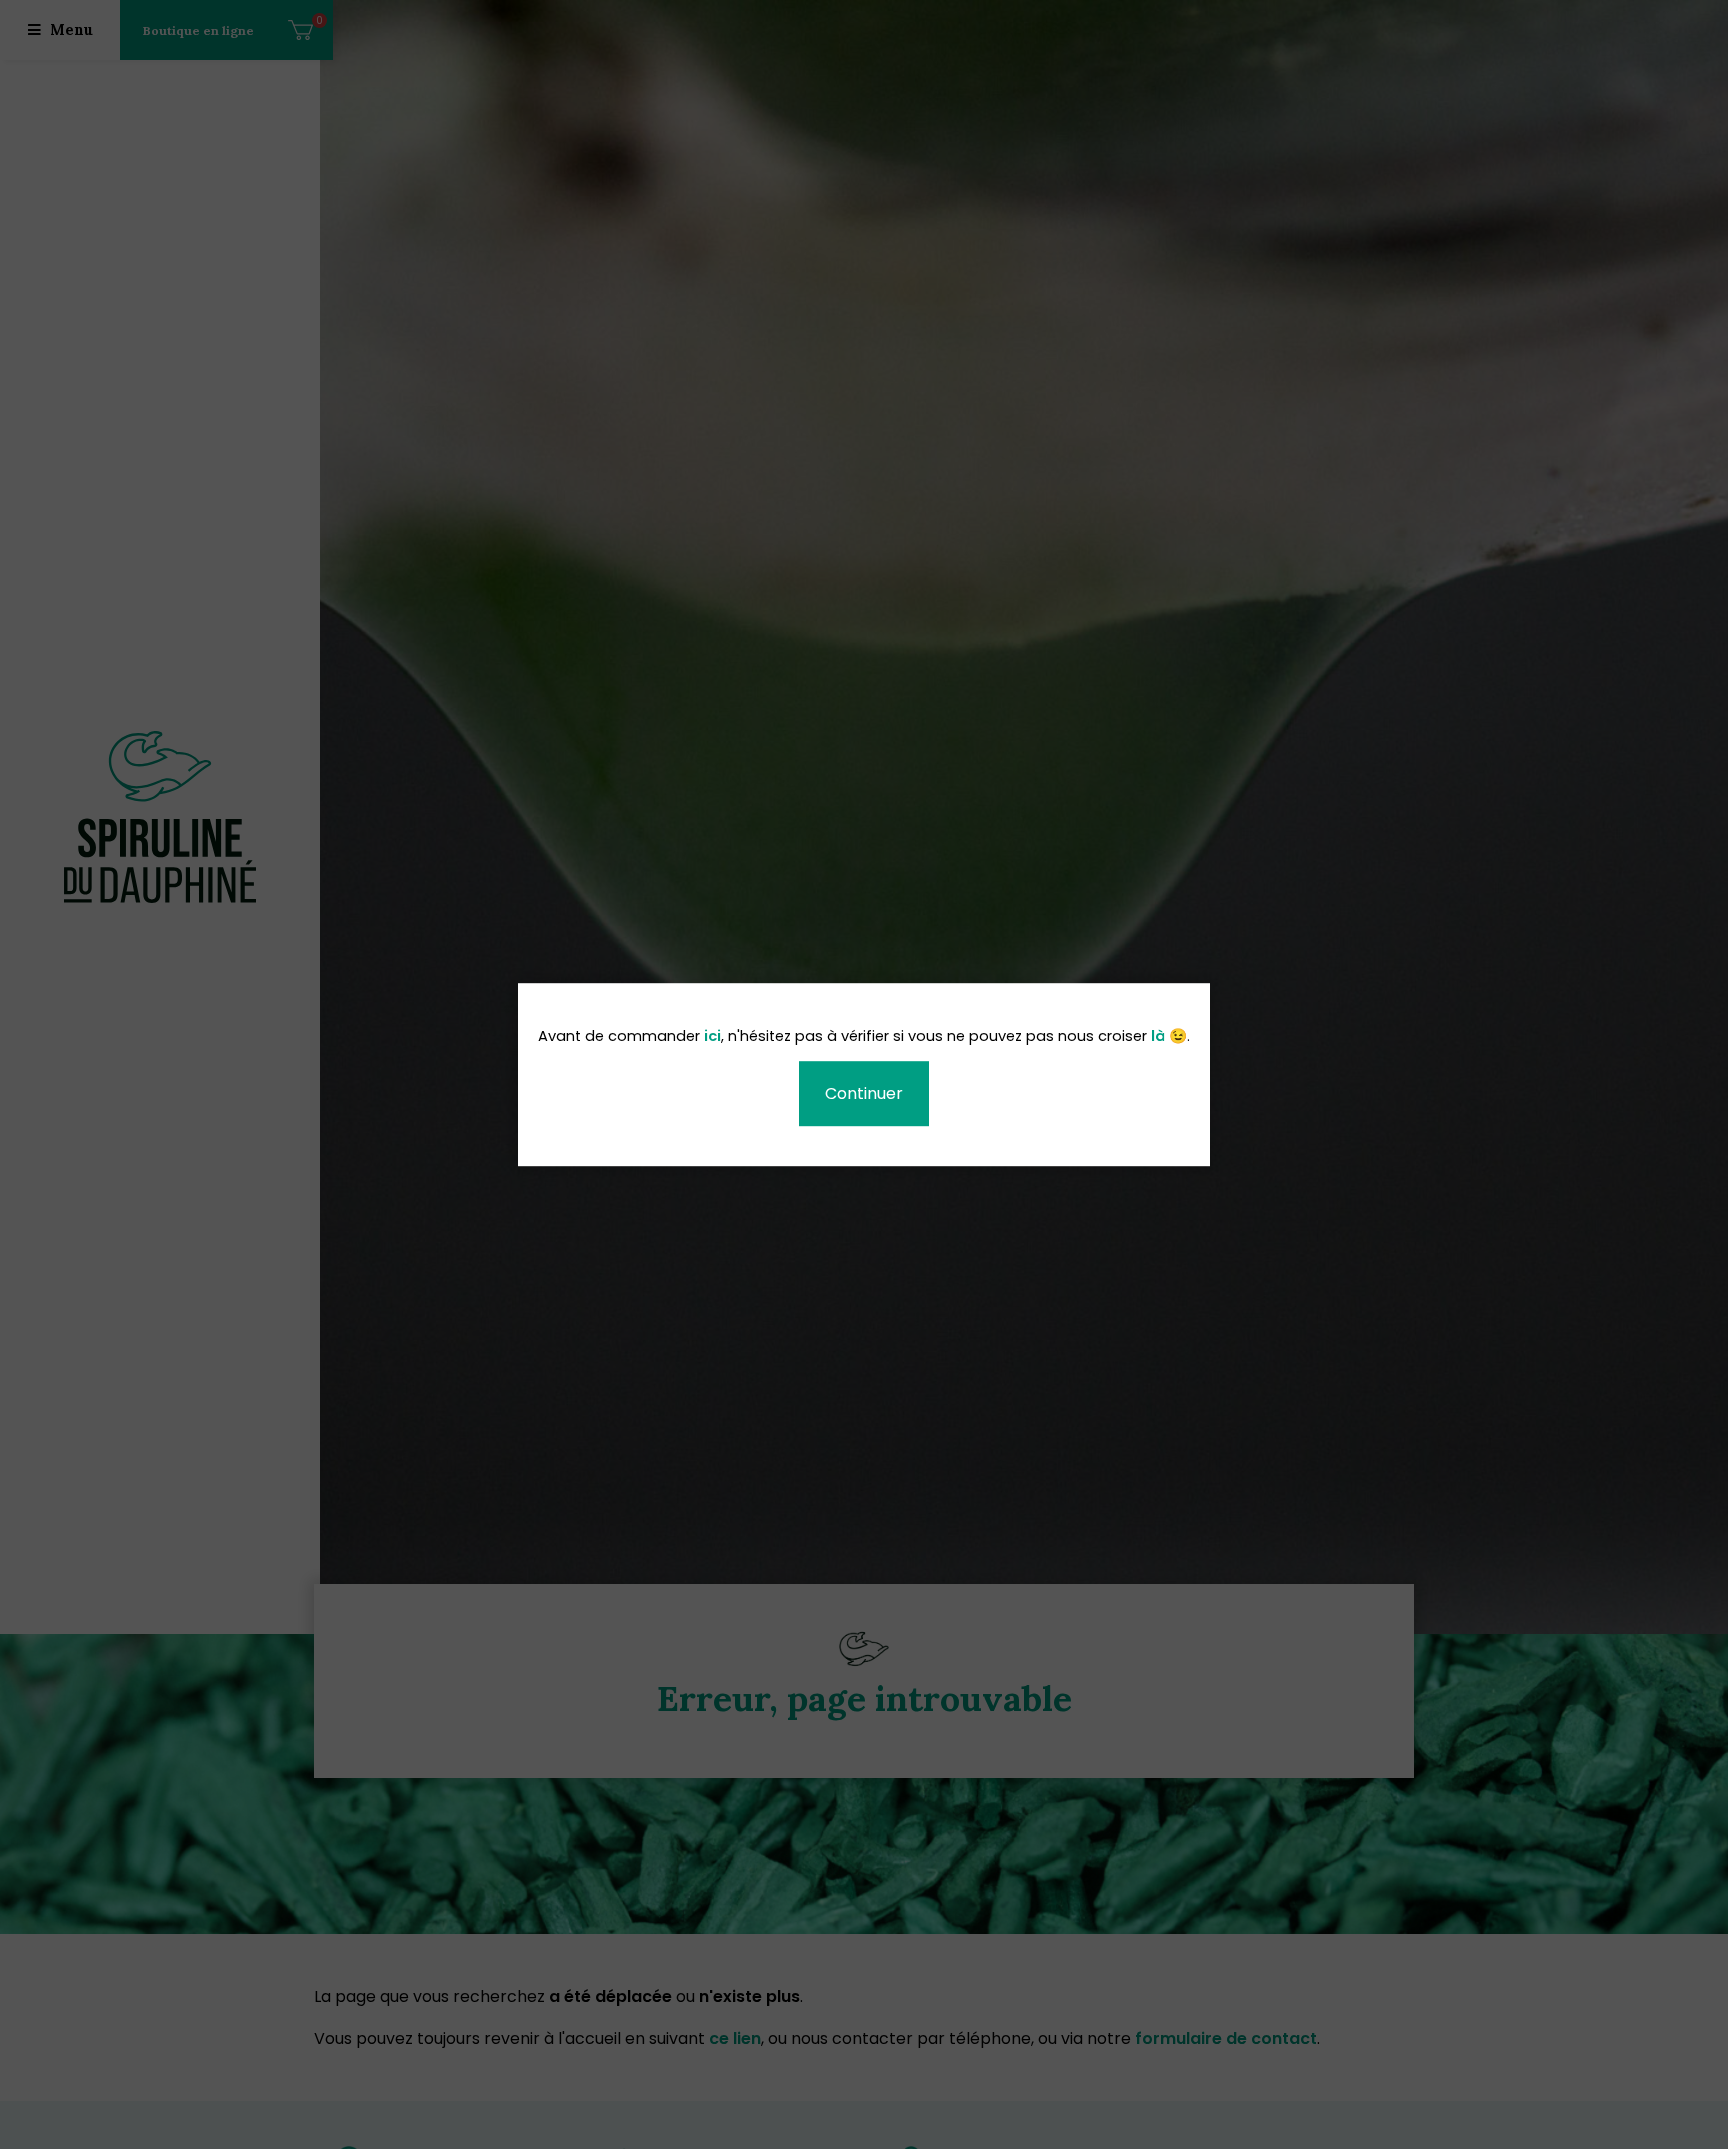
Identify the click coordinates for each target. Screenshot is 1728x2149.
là (1158, 1037)
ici (712, 1037)
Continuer (864, 1093)
